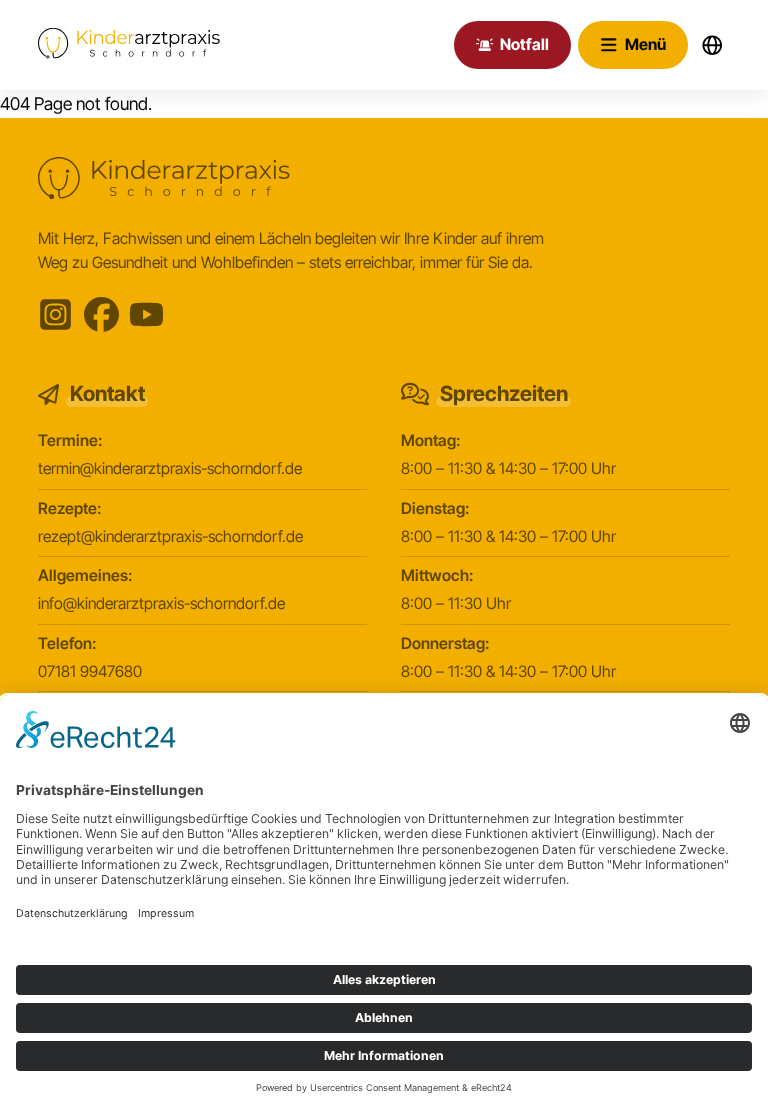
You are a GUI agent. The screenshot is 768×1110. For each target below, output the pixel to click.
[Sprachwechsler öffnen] (712, 44)
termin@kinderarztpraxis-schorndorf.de (170, 468)
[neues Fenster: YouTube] (146, 314)
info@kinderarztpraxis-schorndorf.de (161, 603)
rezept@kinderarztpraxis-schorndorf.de (170, 536)
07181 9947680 (90, 671)
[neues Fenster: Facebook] (101, 314)
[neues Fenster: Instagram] (55, 314)
